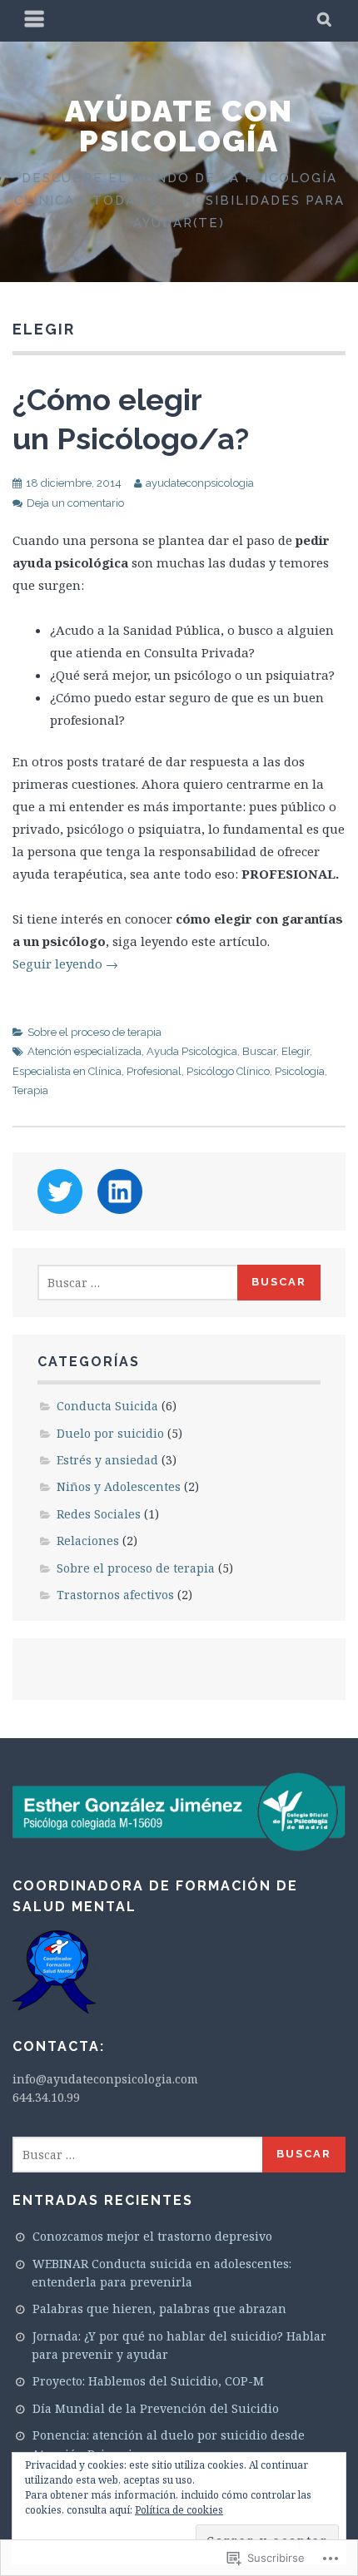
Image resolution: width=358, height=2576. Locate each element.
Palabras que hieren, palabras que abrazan (159, 2308)
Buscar (259, 1051)
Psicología (300, 1071)
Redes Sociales (99, 1514)
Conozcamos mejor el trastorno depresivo (152, 2236)
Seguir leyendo (65, 964)
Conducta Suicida (107, 1406)
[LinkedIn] (120, 1191)
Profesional (154, 1071)
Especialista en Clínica (67, 1071)
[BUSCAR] (325, 21)
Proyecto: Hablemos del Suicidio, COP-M (148, 2381)
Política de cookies (179, 2510)
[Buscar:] (139, 1283)
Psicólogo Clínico (228, 1071)
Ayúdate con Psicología (179, 126)
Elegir (296, 1051)
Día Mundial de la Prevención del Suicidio (156, 2408)
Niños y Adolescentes (119, 1486)
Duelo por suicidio (110, 1433)
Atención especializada (85, 1051)
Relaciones (88, 1541)
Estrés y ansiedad (107, 1460)
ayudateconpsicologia (200, 483)
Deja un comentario (75, 503)
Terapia (30, 1090)
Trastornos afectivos (115, 1595)
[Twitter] (60, 1191)
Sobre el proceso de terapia (94, 1032)
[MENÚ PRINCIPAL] (35, 21)
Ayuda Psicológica (192, 1051)
